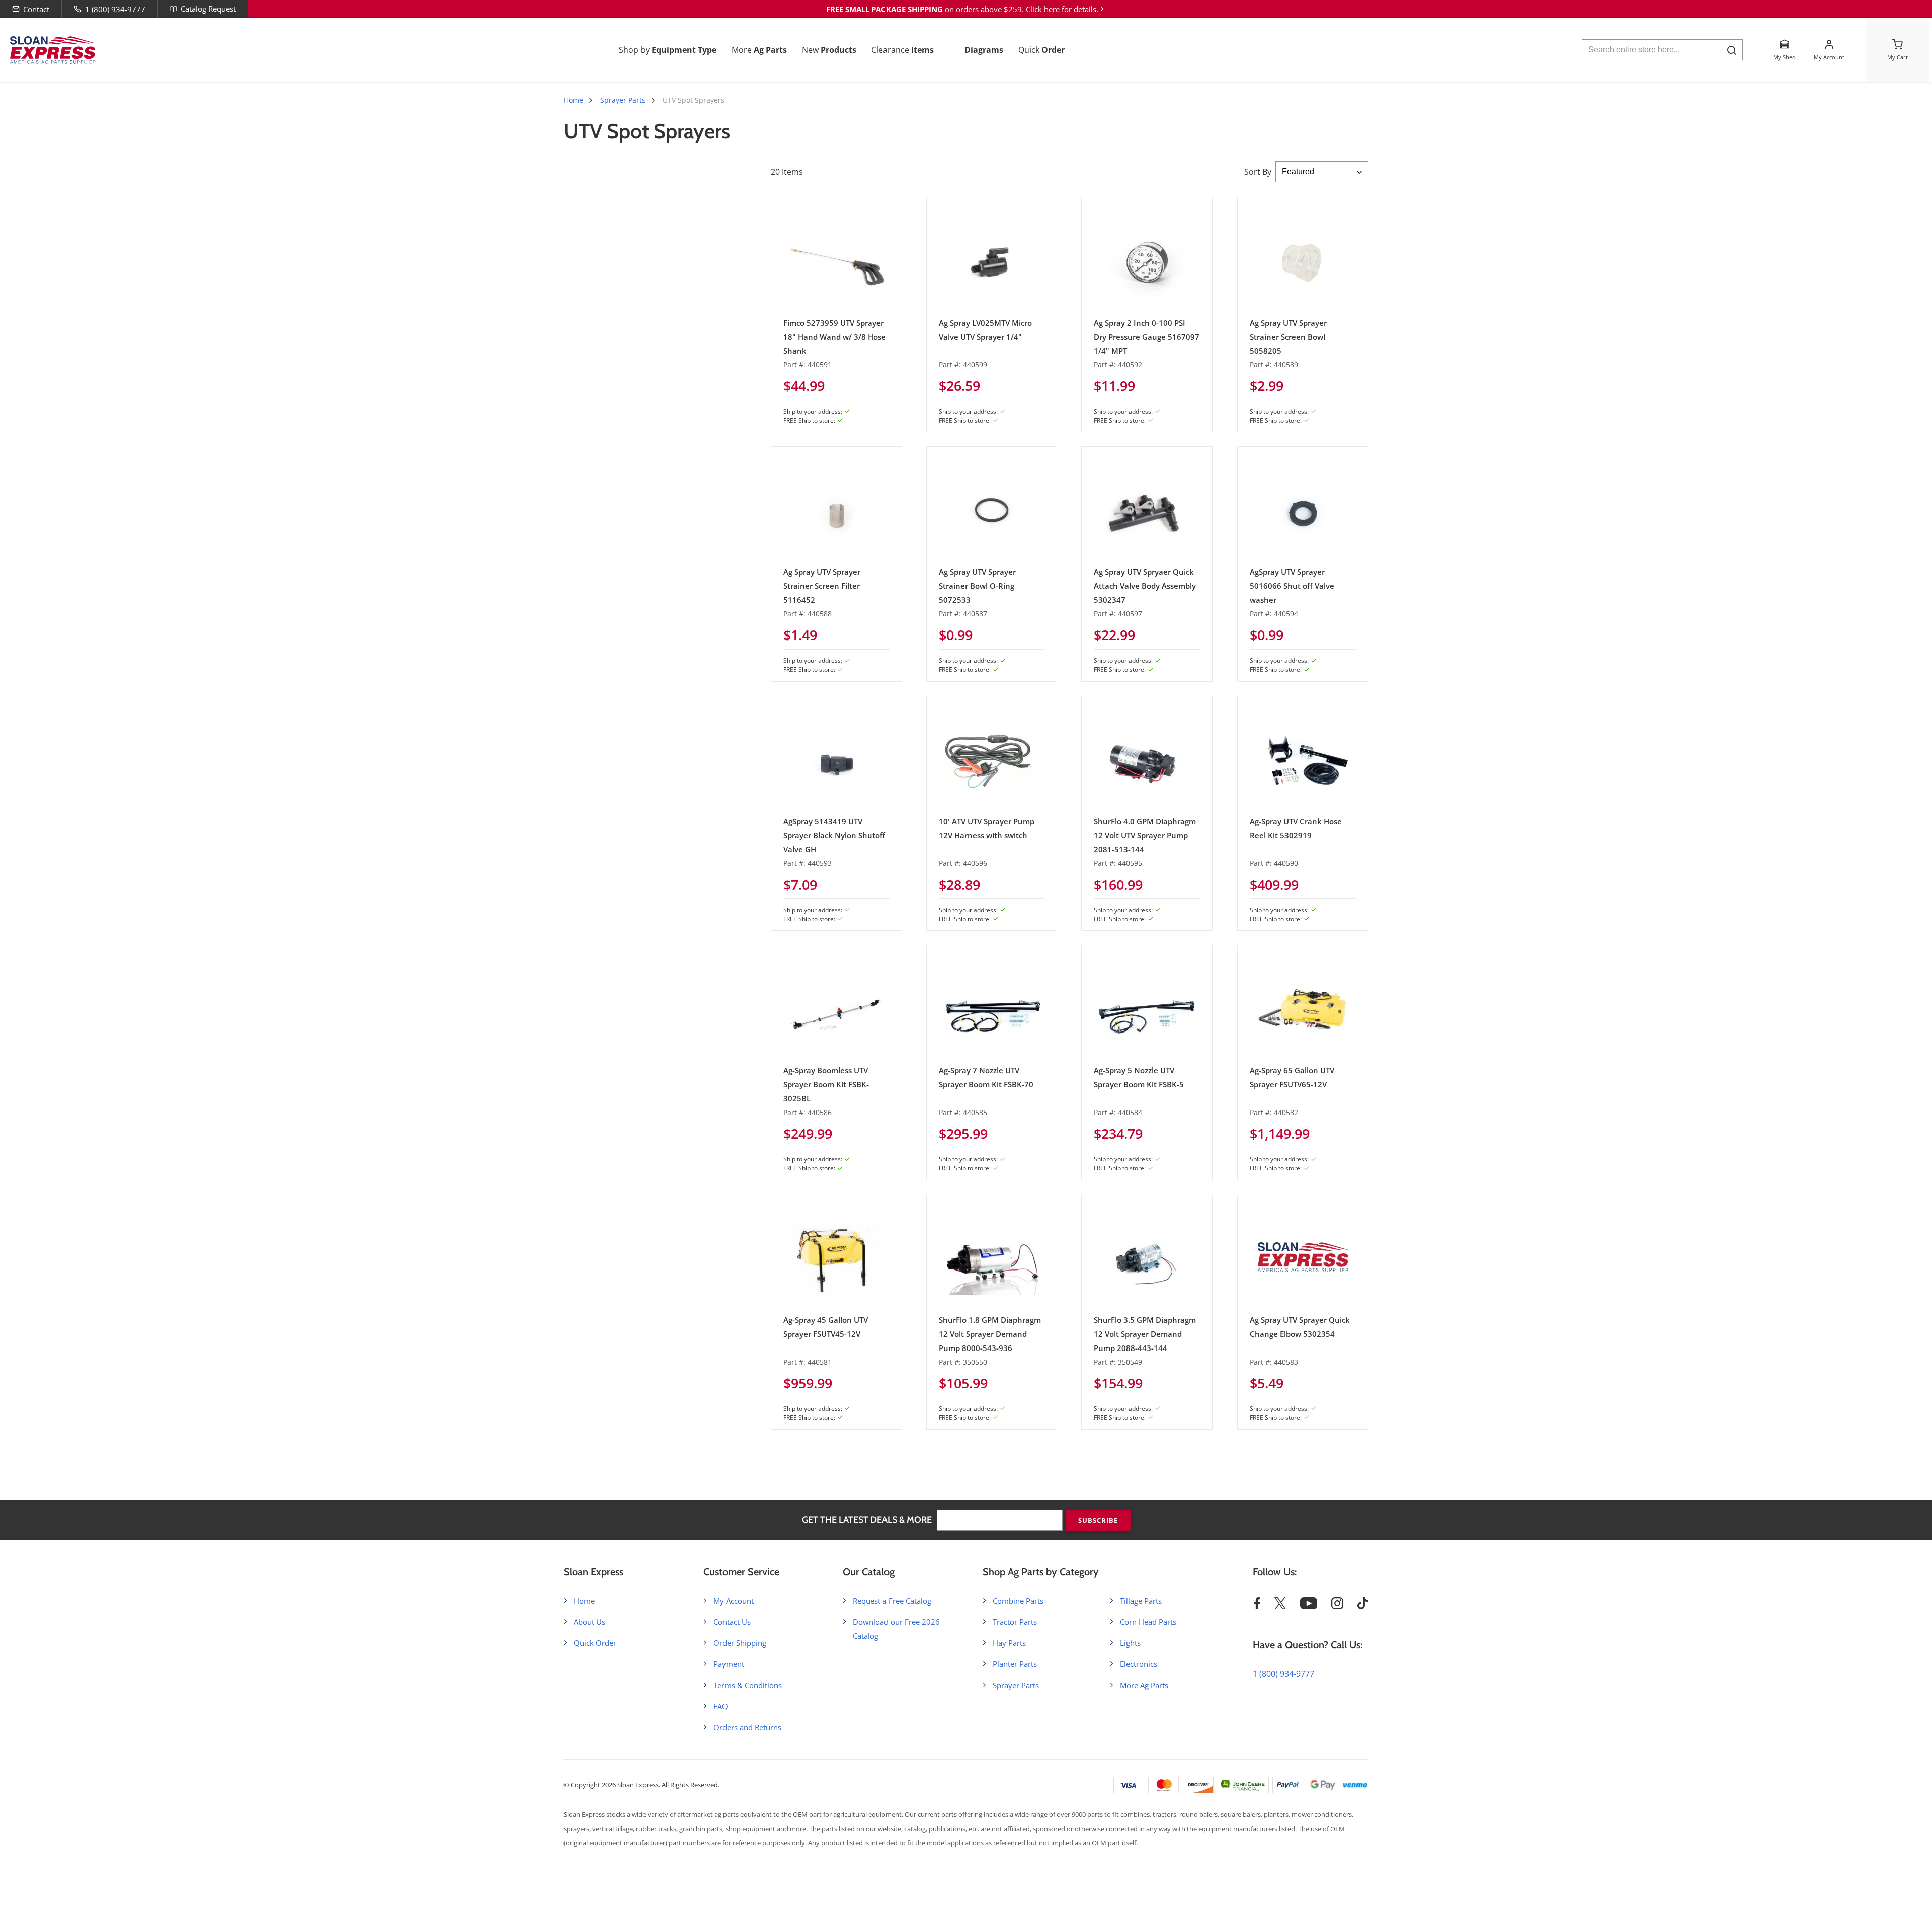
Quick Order (595, 1643)
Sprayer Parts (623, 100)
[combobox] (1662, 50)
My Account (734, 1601)
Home (573, 100)
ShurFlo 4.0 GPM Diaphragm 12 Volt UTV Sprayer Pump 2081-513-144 (1145, 835)
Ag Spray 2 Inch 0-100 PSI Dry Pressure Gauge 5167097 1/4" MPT (1147, 337)
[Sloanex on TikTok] (1363, 1606)
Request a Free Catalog (892, 1601)
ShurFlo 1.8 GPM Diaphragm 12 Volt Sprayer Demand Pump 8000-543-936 (990, 1334)
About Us (589, 1622)
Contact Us (732, 1622)
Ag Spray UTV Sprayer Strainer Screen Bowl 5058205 (1288, 337)
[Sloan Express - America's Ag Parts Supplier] (51, 50)
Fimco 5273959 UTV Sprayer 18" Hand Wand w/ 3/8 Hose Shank (835, 337)
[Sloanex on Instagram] (1337, 1606)
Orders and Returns (747, 1727)
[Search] (1732, 50)
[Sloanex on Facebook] (1257, 1606)
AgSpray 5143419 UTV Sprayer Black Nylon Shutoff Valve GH (834, 835)
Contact (36, 9)
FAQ (721, 1706)
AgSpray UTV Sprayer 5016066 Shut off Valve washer (1292, 586)
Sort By (1258, 172)
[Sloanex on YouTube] (1309, 1606)
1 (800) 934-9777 (115, 9)
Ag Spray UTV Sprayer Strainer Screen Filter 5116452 (822, 586)
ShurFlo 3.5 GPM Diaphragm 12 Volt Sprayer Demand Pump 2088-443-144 (1145, 1334)
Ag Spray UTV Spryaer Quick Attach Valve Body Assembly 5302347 (1145, 586)
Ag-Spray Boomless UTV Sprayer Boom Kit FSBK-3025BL (826, 1084)
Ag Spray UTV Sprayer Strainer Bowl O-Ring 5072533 (977, 586)
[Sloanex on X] (1280, 1606)
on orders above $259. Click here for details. (962, 9)
